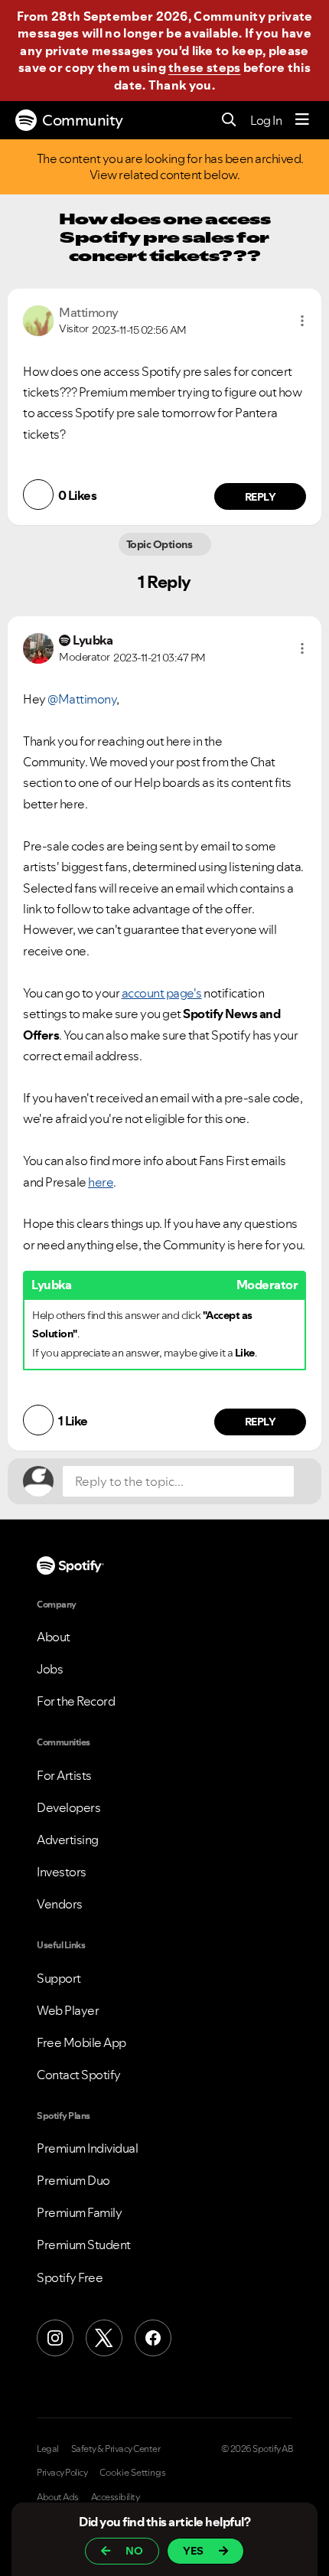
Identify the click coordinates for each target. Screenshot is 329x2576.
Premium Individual (87, 2148)
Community (83, 120)
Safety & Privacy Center (116, 2449)
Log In (266, 120)
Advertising (68, 1840)
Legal (48, 2449)
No (134, 2551)
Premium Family (79, 2212)
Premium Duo (73, 2180)
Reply (261, 497)
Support (59, 1978)
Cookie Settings (133, 2473)
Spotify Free (70, 2277)
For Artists (64, 1775)
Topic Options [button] (160, 544)
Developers (68, 1807)
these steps (204, 67)
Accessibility (116, 2497)
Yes (193, 2551)
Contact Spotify (79, 2075)
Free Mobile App (81, 2042)
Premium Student (84, 2245)
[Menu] (302, 120)
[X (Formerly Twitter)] (104, 2338)
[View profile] (38, 319)
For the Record (76, 1701)
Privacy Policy (62, 2473)
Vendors (60, 1904)
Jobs (50, 1669)
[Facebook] (153, 2338)
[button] (302, 321)
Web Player (68, 2010)
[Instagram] (55, 2338)
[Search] (229, 121)
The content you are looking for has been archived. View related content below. (171, 167)
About (54, 1637)
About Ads (58, 2497)
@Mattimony (82, 699)
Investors (62, 1872)
